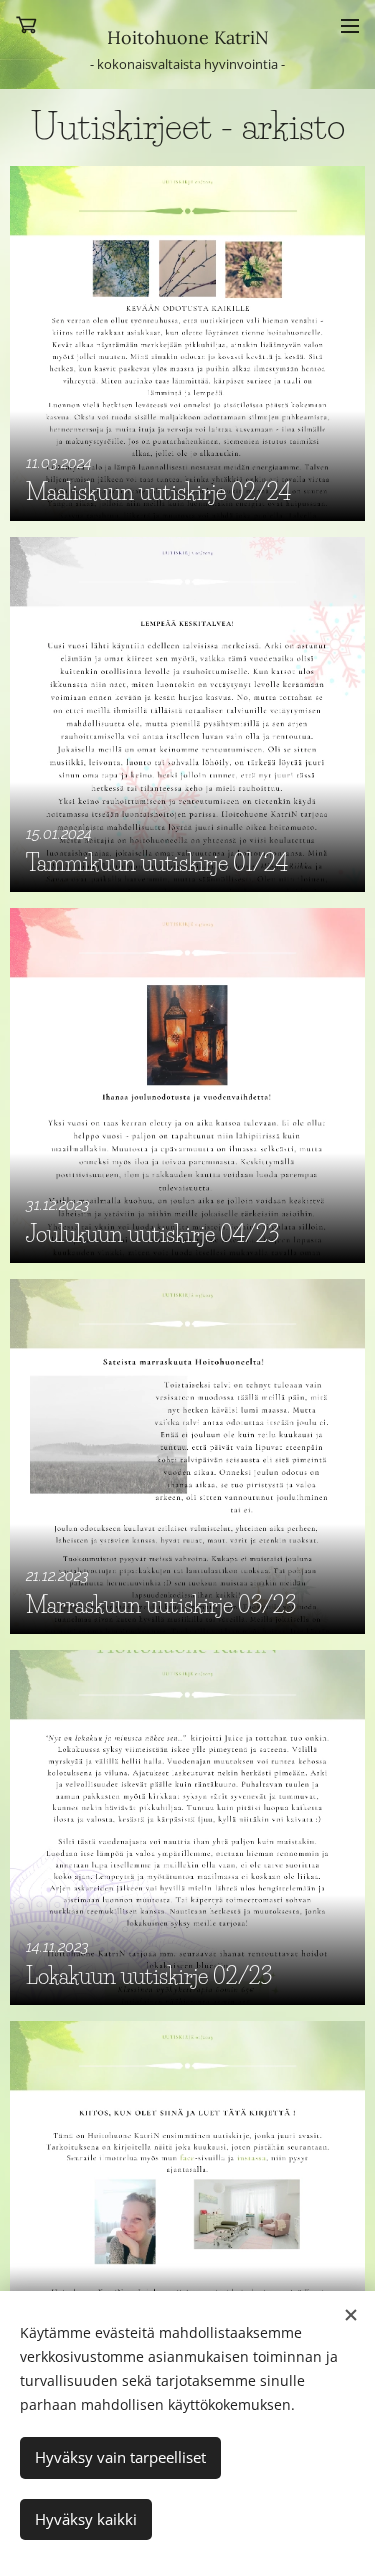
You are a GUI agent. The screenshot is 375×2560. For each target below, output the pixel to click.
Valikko (350, 25)
